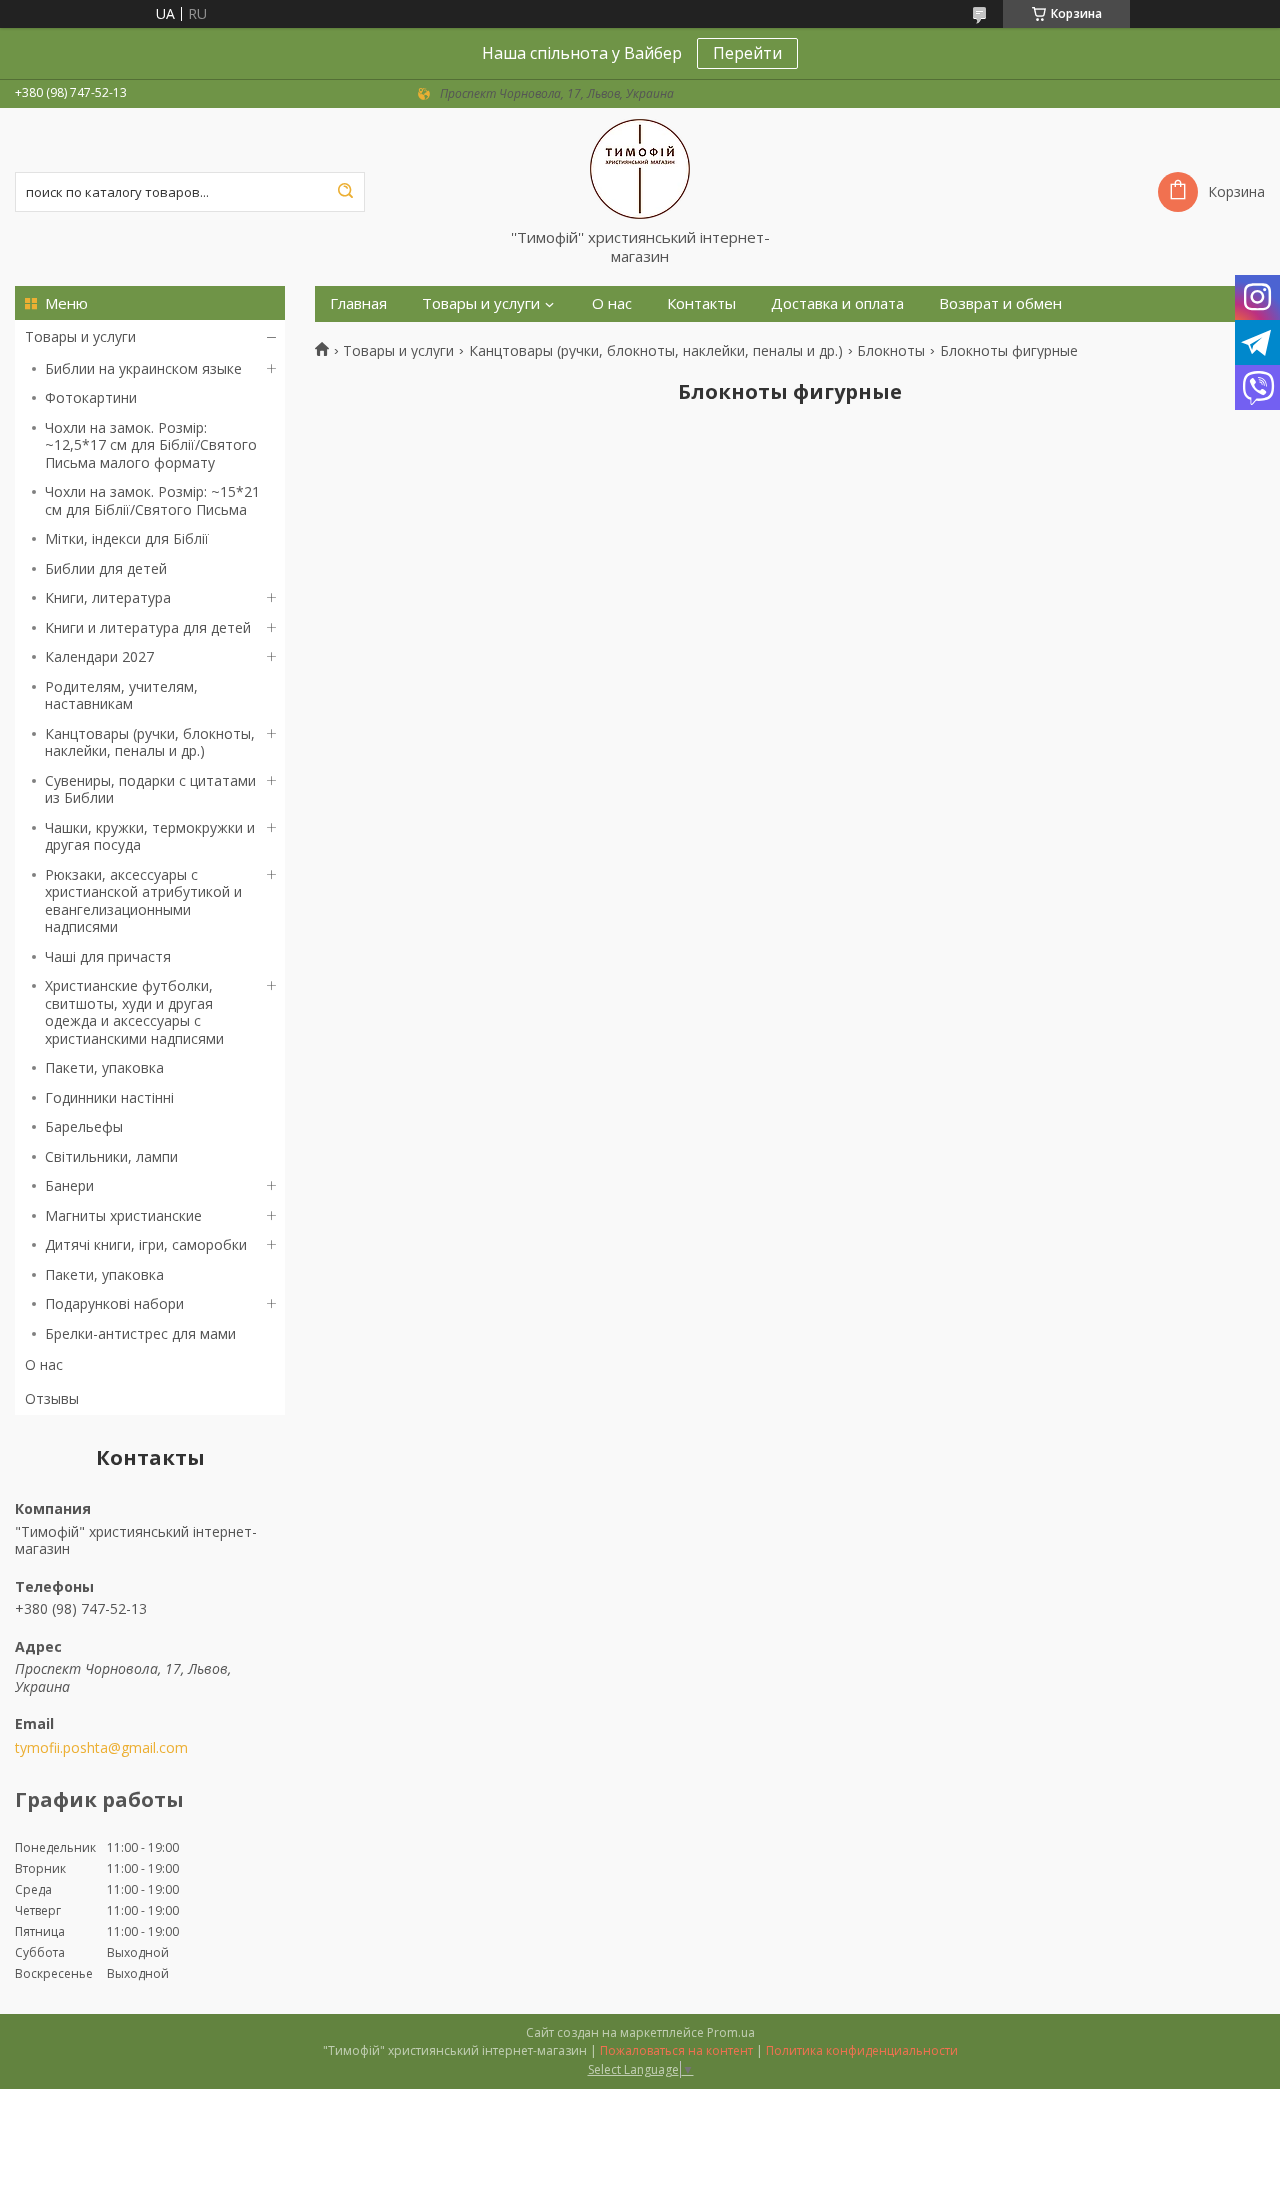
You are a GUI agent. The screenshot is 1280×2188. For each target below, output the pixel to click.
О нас (44, 1364)
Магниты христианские (123, 1215)
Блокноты (891, 351)
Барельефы (84, 1126)
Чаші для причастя (108, 956)
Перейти (747, 53)
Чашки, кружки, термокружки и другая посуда (150, 836)
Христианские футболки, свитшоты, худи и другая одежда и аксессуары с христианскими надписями (134, 1012)
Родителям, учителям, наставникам (121, 695)
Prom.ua (731, 2032)
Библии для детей (106, 568)
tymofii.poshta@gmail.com (101, 1748)
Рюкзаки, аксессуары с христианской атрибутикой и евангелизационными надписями (143, 901)
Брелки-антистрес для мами (140, 1333)
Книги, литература (108, 597)
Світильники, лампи (111, 1156)
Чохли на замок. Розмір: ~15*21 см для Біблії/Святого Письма (152, 500)
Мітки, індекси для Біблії (127, 538)
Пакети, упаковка (104, 1067)
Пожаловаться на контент (676, 2050)
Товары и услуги (80, 336)
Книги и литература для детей (148, 627)
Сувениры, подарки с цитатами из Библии (150, 789)
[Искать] (345, 192)
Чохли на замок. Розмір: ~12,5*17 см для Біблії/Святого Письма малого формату (151, 445)
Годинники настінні (109, 1097)
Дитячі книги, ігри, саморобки (146, 1244)
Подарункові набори (114, 1303)
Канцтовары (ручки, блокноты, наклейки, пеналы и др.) (150, 742)
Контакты (701, 303)
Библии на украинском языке (143, 368)
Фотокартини (91, 397)
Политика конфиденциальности (862, 2050)
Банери (69, 1185)
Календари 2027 (99, 656)
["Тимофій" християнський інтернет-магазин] (640, 168)
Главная (358, 303)
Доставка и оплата (837, 303)
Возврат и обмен (1000, 303)
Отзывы (52, 1398)
